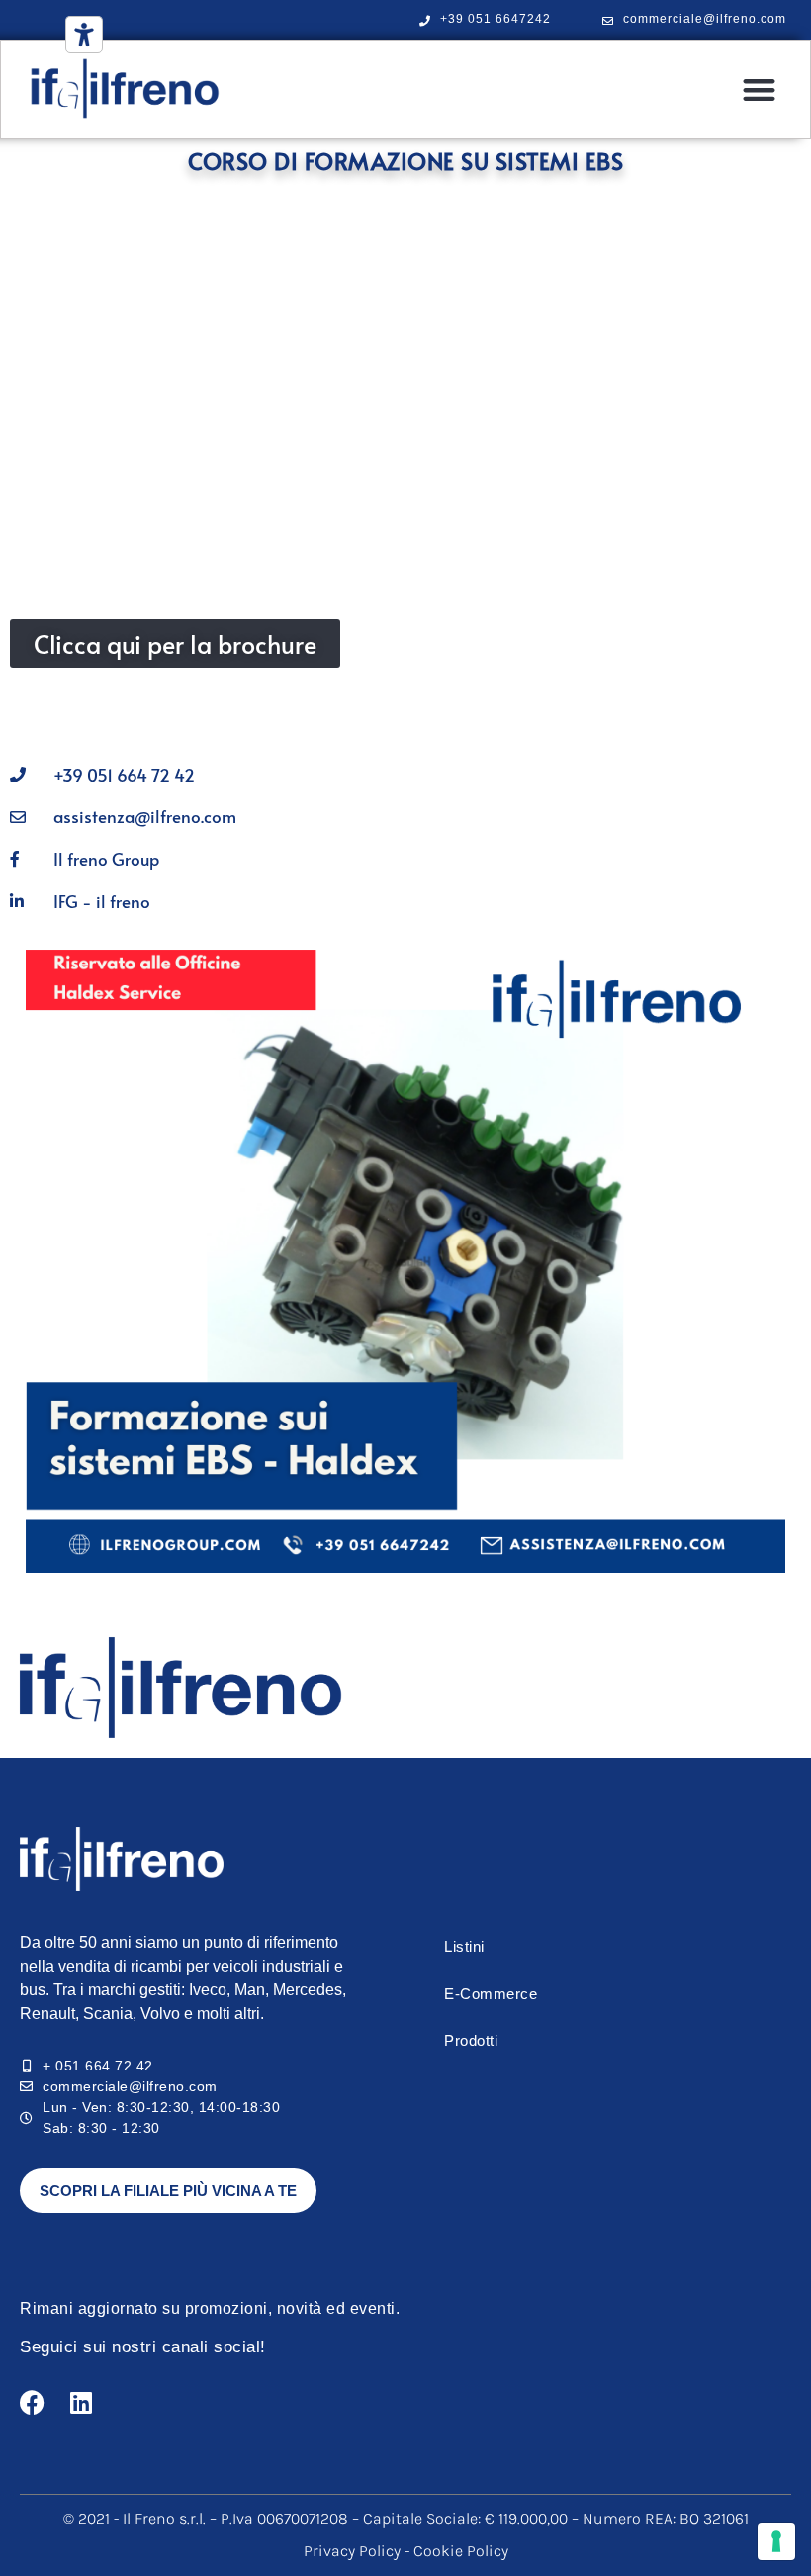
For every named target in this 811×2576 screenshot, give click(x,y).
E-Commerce (491, 1994)
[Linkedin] (81, 2402)
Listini (464, 1946)
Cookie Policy (461, 2551)
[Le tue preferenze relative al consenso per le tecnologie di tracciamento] (776, 2541)
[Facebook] (32, 2402)
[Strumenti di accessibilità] (84, 35)
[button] (760, 90)
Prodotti (471, 2040)
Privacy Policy (354, 2551)
